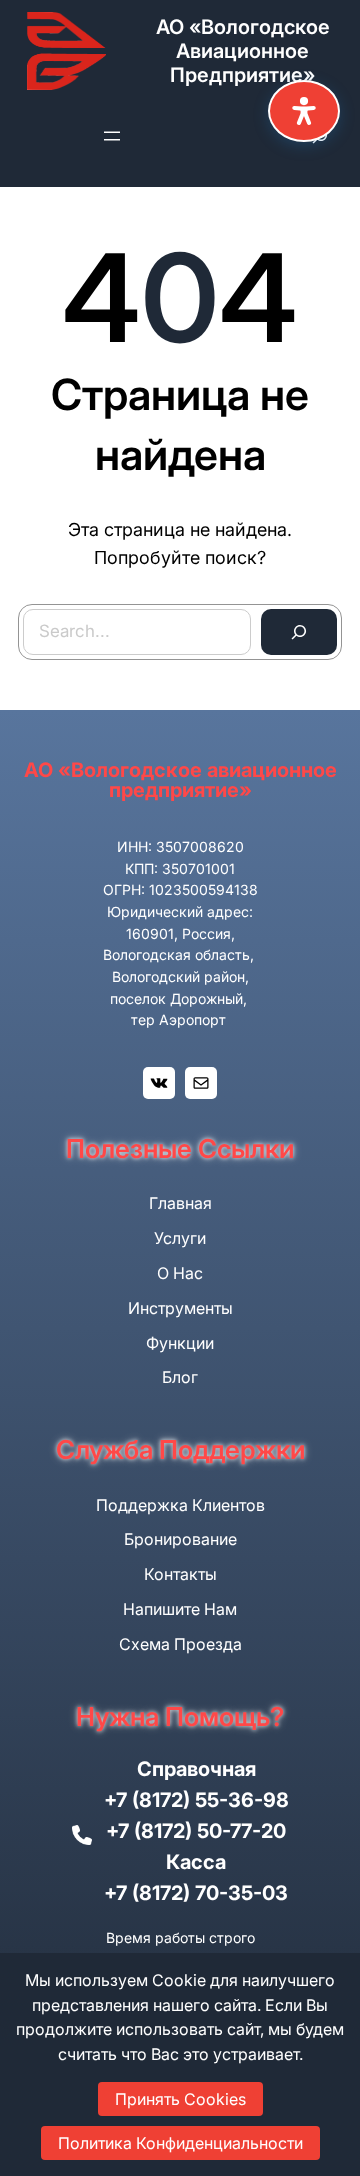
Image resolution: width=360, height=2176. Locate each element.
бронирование (180, 1539)
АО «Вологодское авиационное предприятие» (243, 51)
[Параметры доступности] (304, 111)
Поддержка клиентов (180, 1505)
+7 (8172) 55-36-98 (196, 1800)
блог (180, 1377)
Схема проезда (180, 1644)
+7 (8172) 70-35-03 (196, 1893)
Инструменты (180, 1308)
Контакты (180, 1574)
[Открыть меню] (112, 136)
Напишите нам (180, 1609)
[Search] (299, 632)
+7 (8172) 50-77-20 (196, 1831)
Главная (180, 1203)
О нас (180, 1273)
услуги (180, 1238)
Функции (180, 1343)
